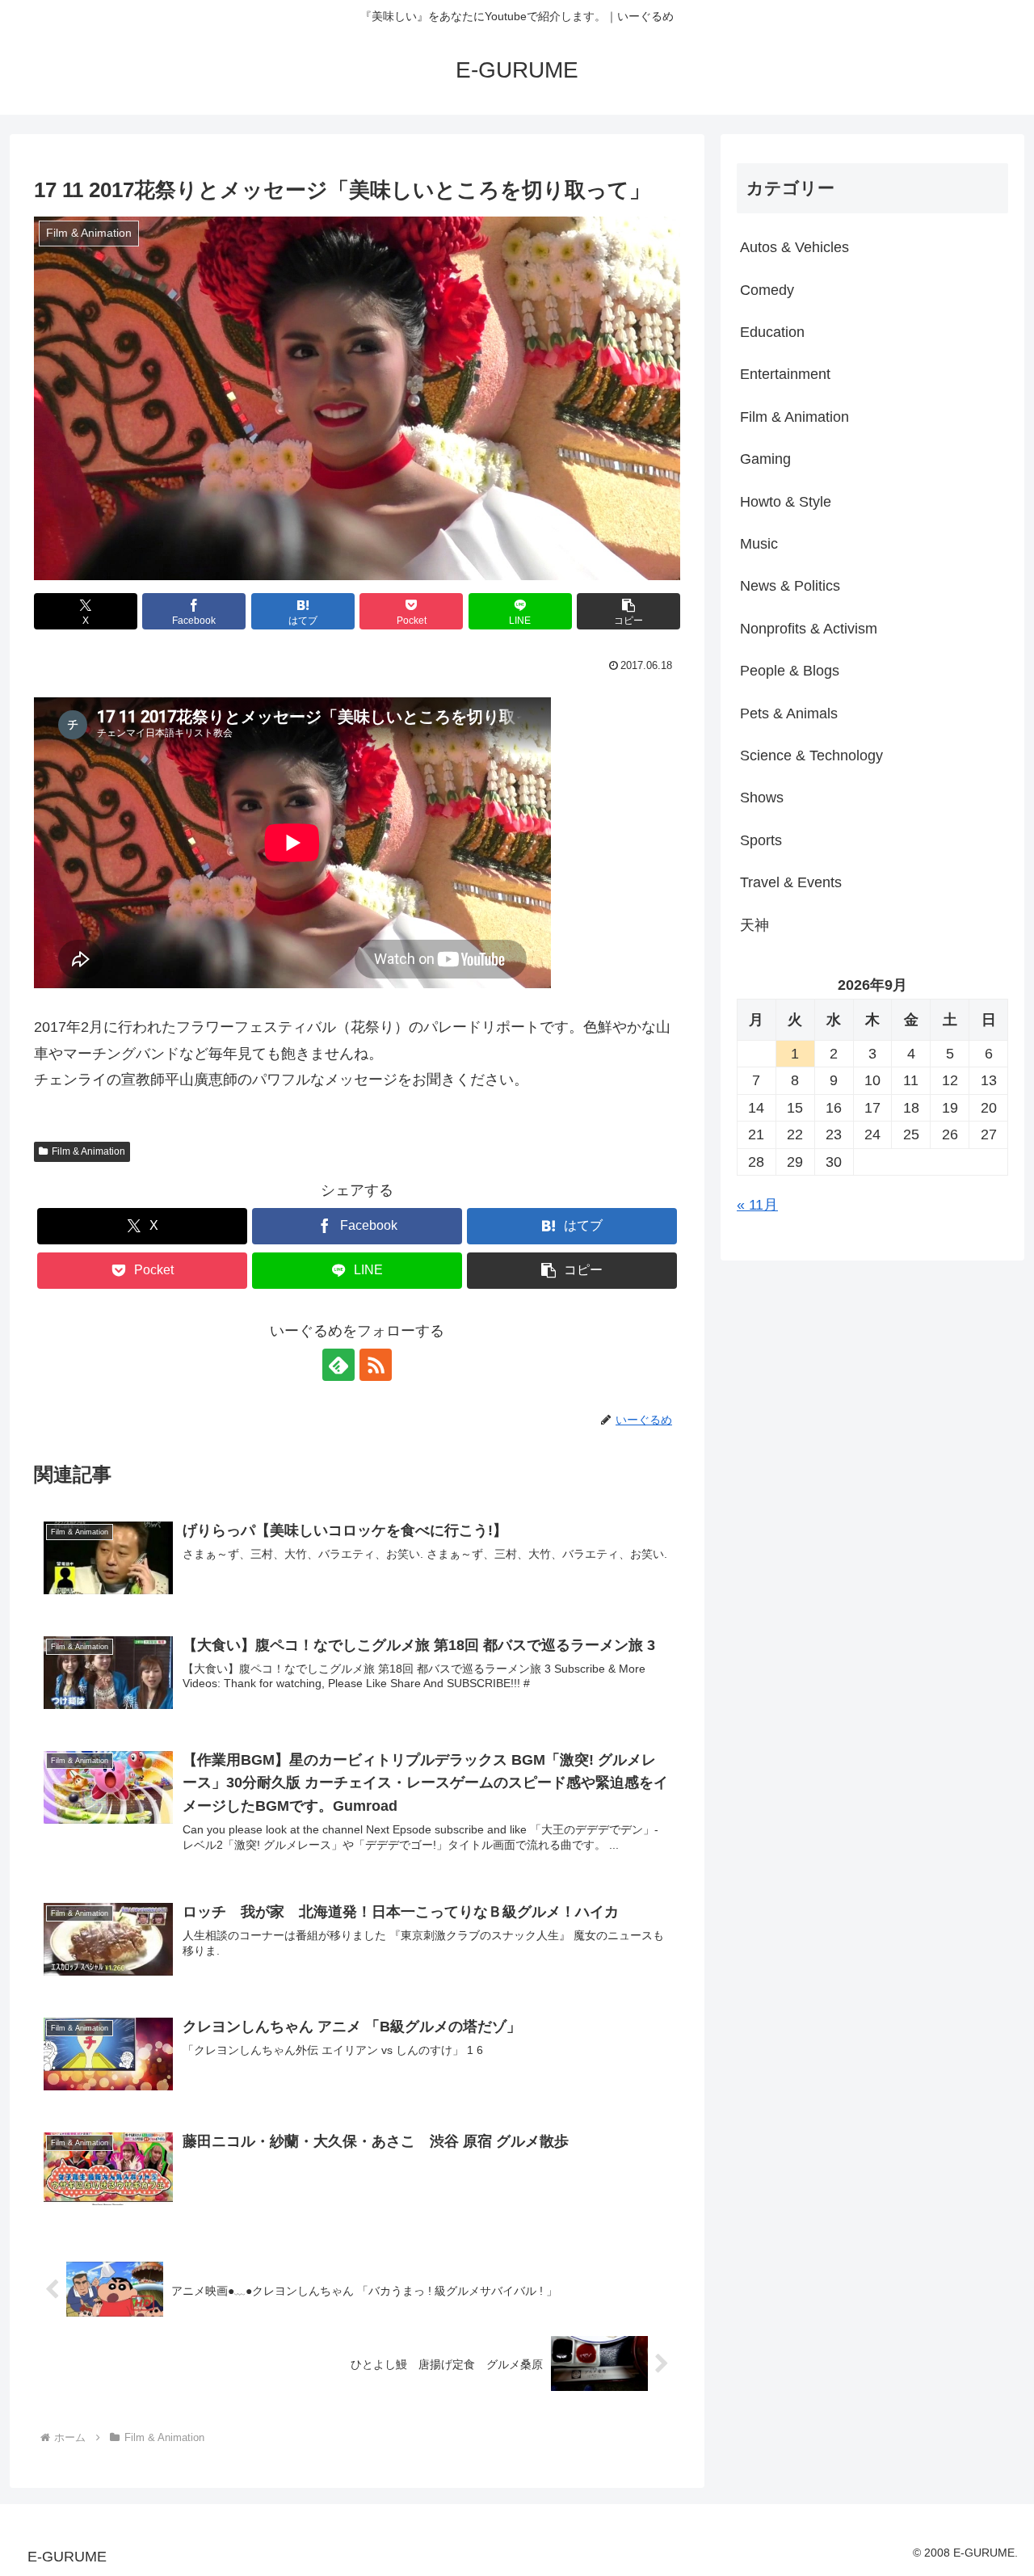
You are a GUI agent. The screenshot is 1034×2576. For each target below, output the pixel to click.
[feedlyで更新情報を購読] (338, 1365)
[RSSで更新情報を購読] (376, 1365)
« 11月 (757, 1205)
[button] (628, 611)
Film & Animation (88, 1151)
